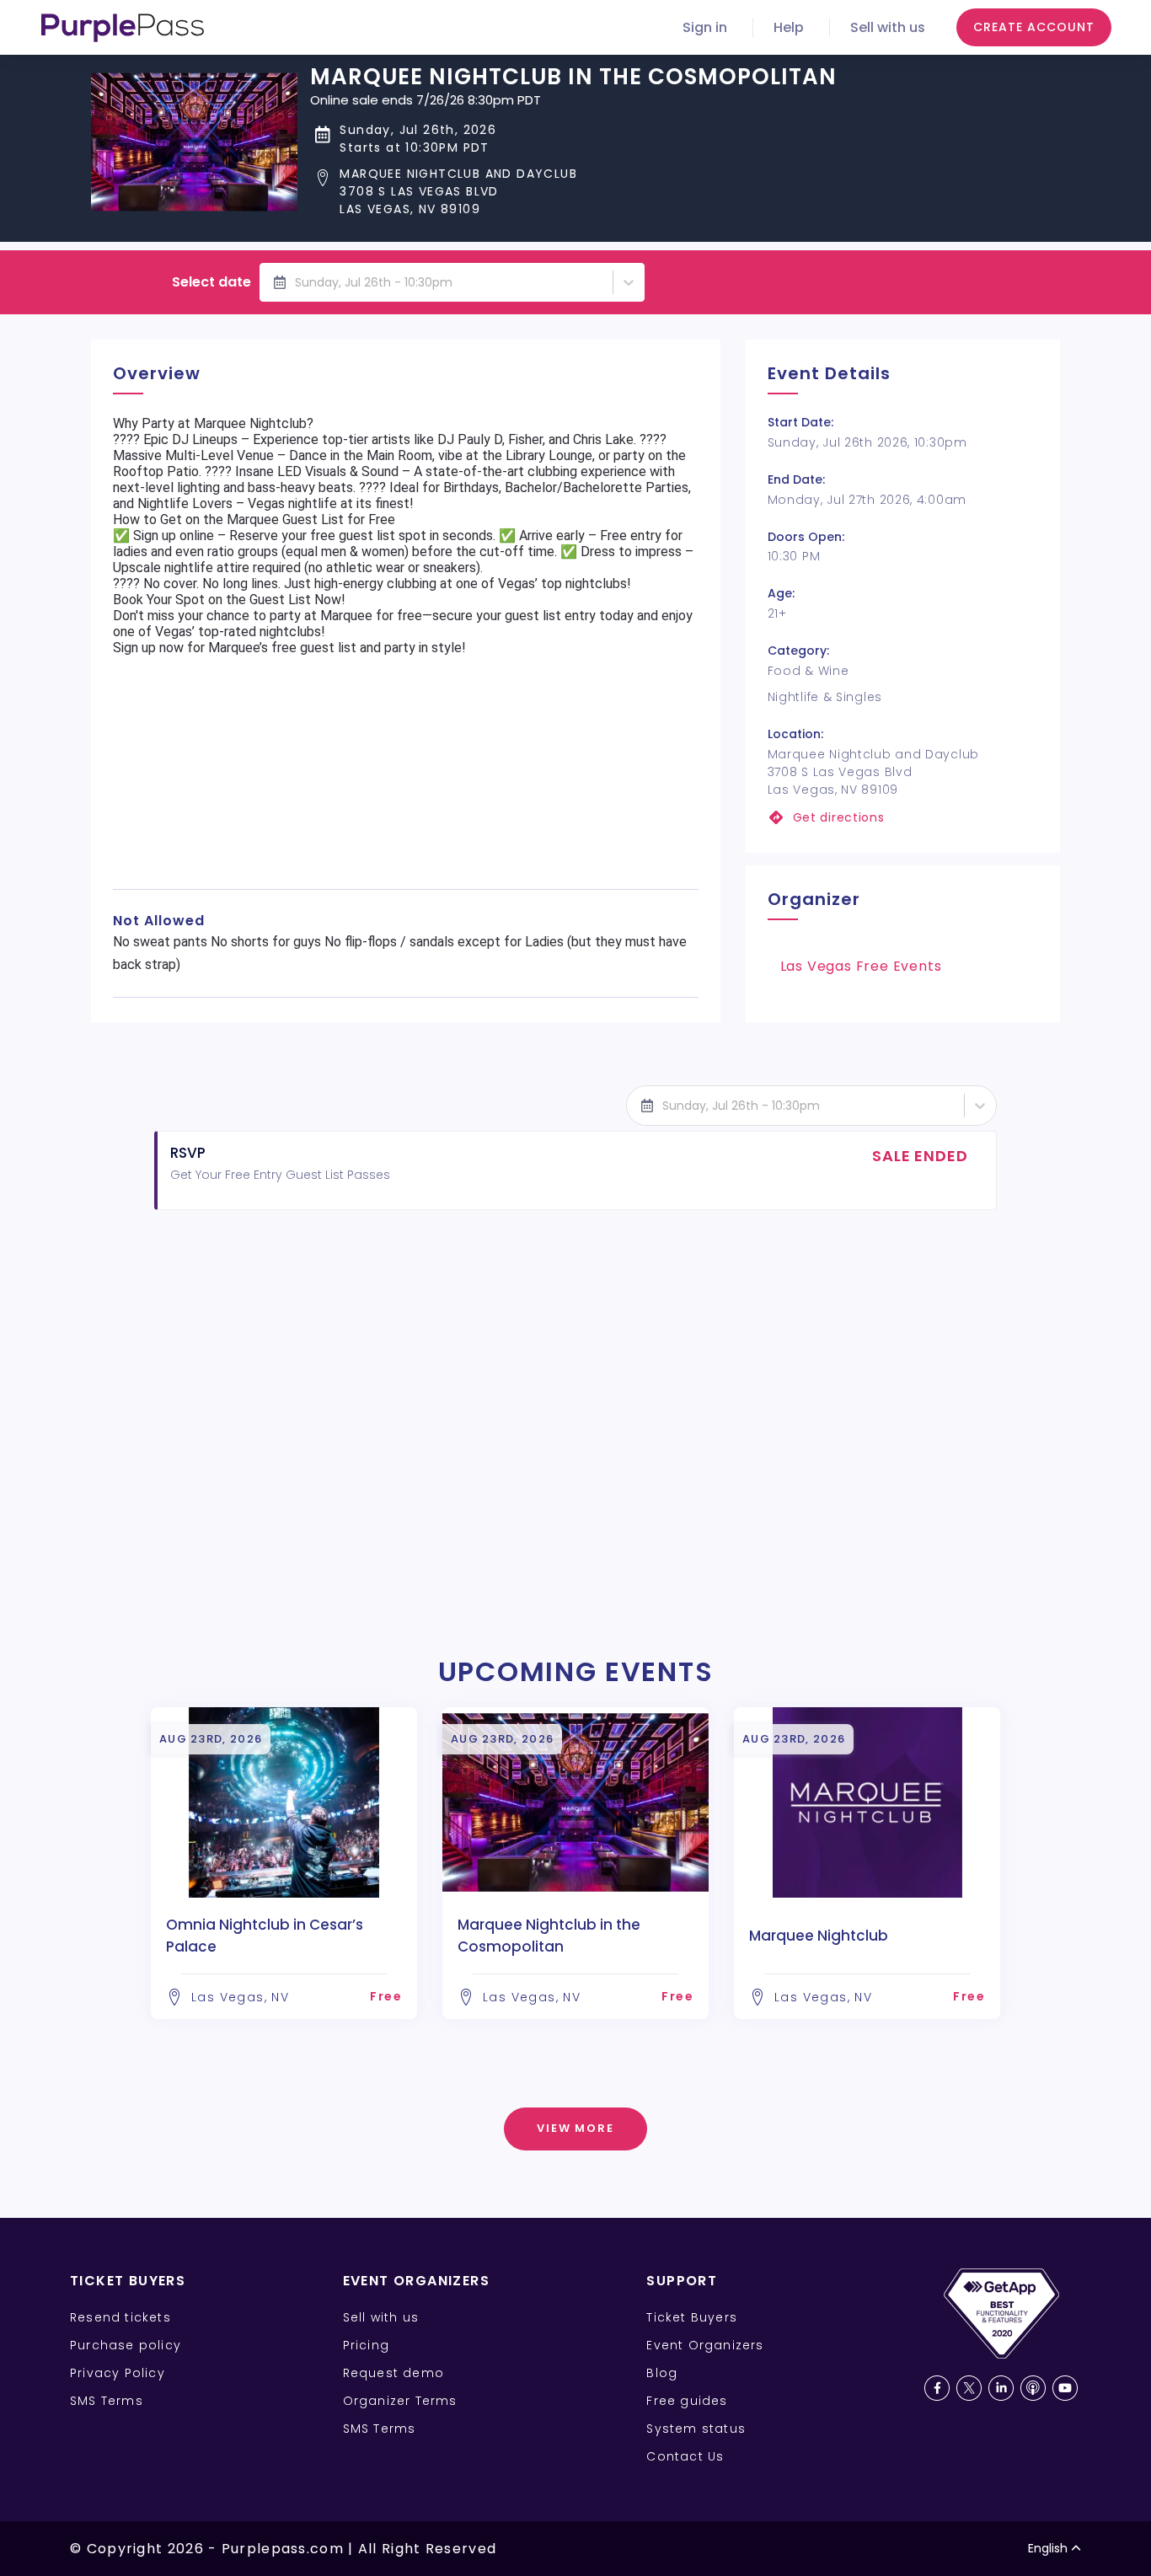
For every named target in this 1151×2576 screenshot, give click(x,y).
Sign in (705, 27)
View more (576, 2128)
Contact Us (685, 2456)
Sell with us (888, 27)
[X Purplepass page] (969, 2388)
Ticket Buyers (692, 2317)
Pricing (366, 2345)
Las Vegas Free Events (861, 966)
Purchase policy (126, 2345)
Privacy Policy (118, 2373)
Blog (662, 2373)
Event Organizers (705, 2345)
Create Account (1034, 27)
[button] (573, 192)
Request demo (393, 2373)
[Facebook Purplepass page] (937, 2388)
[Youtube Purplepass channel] (1065, 2388)
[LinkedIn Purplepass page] (1001, 2388)
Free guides (687, 2401)
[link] (903, 818)
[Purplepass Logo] (123, 28)
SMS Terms (107, 2401)
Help (789, 27)
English (1048, 2548)
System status (696, 2429)
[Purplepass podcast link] (1033, 2388)
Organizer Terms (400, 2401)
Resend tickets (120, 2317)
